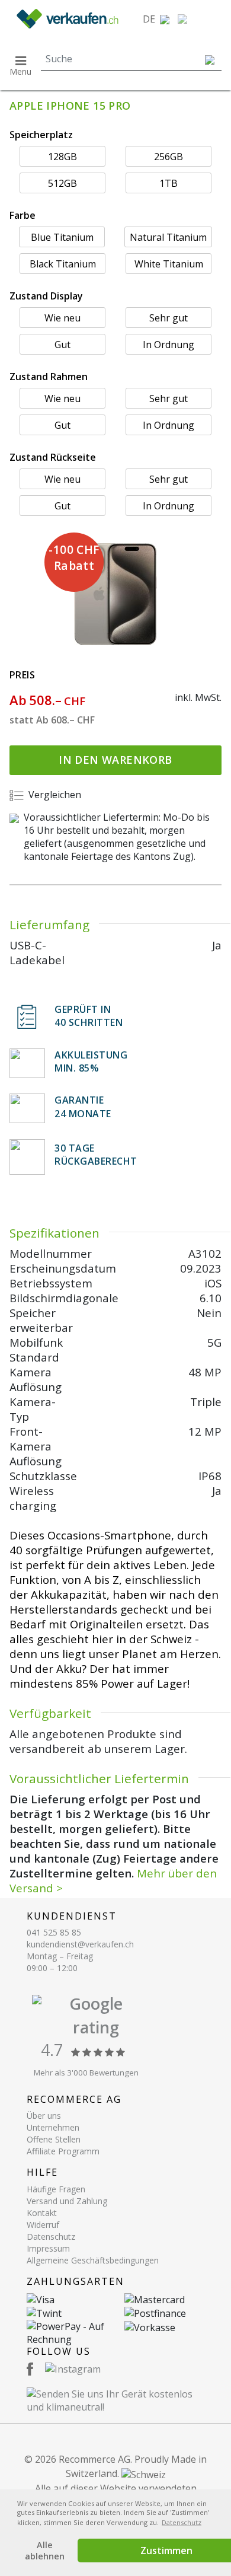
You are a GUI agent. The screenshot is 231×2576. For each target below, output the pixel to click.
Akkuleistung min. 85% (91, 1061)
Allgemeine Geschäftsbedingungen (93, 2260)
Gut (62, 345)
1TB (169, 183)
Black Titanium (63, 264)
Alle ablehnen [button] (45, 2551)
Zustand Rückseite (53, 457)
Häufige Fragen (56, 2189)
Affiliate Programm (63, 2151)
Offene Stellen (54, 2139)
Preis (22, 675)
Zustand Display (46, 296)
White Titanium (169, 264)
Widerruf (43, 2225)
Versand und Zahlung (67, 2201)
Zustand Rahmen (49, 377)
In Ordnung (169, 345)
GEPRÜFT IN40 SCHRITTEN (89, 1016)
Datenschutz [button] (182, 2522)
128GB (62, 157)
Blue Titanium (62, 237)
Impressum (48, 2248)
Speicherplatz (41, 135)
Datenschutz (51, 2237)
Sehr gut (169, 318)
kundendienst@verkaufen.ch (80, 1944)
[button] (156, 19)
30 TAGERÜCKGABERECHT (96, 1155)
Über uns (44, 2116)
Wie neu (62, 318)
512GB (62, 183)
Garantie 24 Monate (83, 1107)
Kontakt (42, 2213)
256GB (169, 157)
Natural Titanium (168, 237)
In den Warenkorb (115, 760)
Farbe (23, 215)
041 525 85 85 (54, 1932)
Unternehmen (53, 2127)
